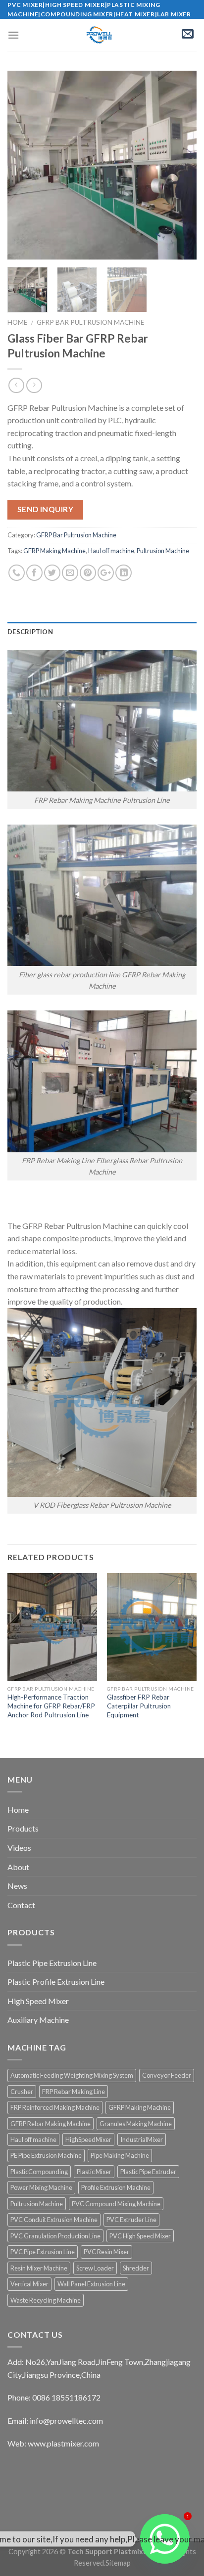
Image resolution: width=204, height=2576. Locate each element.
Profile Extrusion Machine (116, 2187)
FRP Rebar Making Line (74, 2092)
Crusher (22, 2092)
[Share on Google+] (106, 573)
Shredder (136, 2268)
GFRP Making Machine (54, 551)
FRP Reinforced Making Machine (55, 2107)
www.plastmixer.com (63, 2443)
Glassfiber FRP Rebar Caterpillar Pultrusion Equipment (139, 1706)
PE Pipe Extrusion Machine (46, 2155)
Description (30, 632)
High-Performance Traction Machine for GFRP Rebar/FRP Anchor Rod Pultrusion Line (51, 1706)
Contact (21, 1905)
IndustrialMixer (142, 2139)
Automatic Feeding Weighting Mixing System (72, 2075)
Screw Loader (95, 2268)
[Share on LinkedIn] (124, 573)
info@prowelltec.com (66, 2421)
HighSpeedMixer (88, 2139)
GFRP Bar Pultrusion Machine (90, 322)
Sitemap (118, 2563)
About (18, 1867)
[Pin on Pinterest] (88, 573)
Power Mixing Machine (41, 2187)
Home (17, 322)
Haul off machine (111, 551)
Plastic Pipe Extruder (148, 2172)
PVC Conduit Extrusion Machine (54, 2220)
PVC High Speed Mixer (140, 2236)
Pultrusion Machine (163, 551)
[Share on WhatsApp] (17, 573)
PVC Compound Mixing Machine (116, 2204)
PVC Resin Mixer (106, 2252)
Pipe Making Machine (120, 2155)
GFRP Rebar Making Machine (51, 2124)
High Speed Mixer (38, 2001)
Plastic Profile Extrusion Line (56, 1982)
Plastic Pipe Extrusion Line (52, 1963)
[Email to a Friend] (70, 573)
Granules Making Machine (136, 2124)
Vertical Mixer (29, 2284)
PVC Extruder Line (131, 2220)
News (17, 1886)
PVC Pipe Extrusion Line (43, 2252)
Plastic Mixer (94, 2172)
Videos (19, 1848)
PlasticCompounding (39, 2172)
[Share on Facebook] (34, 573)
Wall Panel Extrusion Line (91, 2284)
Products (23, 1828)
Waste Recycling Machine (46, 2300)
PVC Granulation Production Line (55, 2236)
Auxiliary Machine (38, 2020)
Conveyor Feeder (167, 2075)
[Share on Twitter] (52, 573)
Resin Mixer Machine (39, 2268)
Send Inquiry (46, 509)
